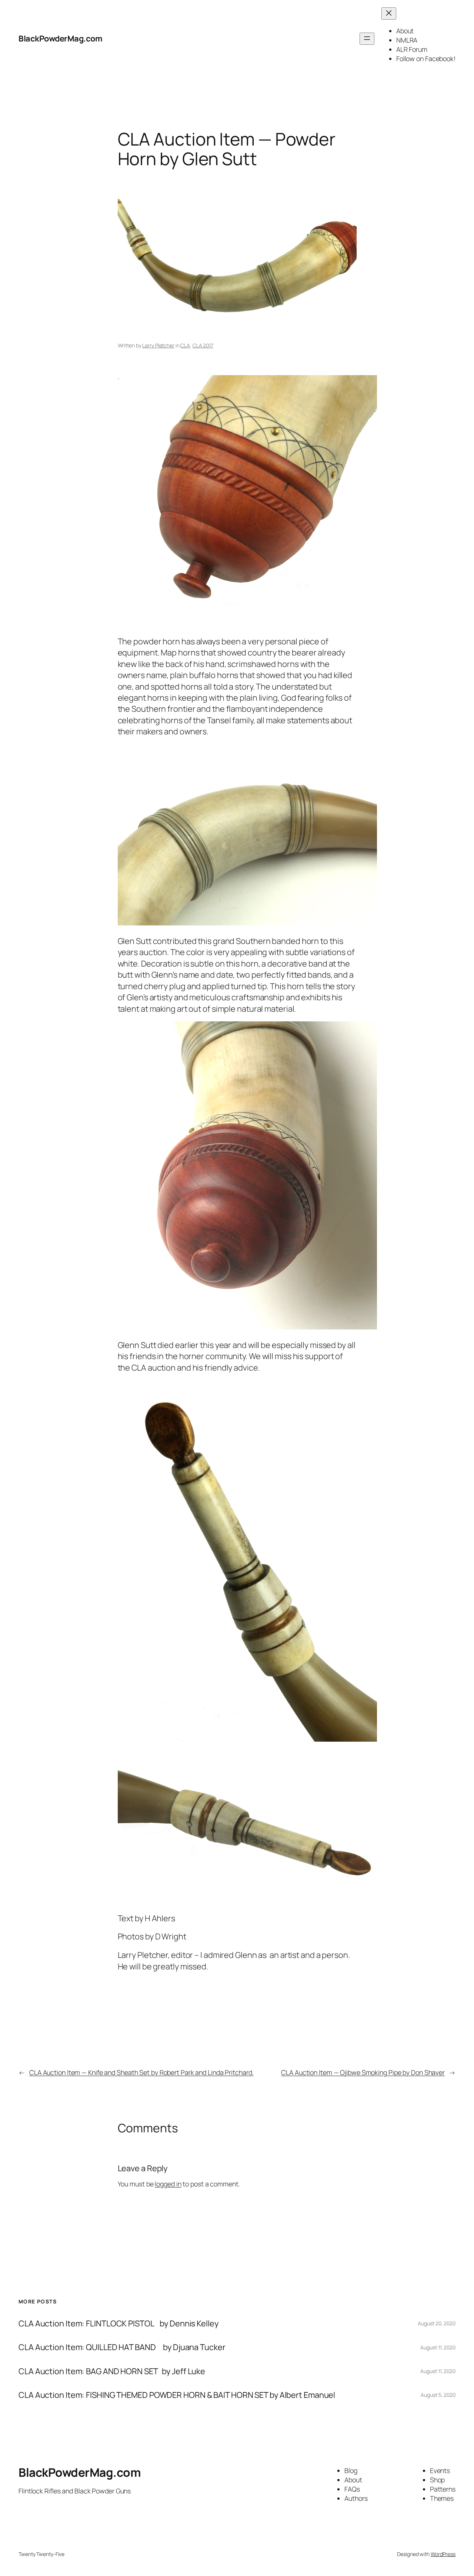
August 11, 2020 (438, 2347)
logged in (168, 2184)
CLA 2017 (203, 345)
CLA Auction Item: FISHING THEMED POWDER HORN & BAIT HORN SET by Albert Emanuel (177, 2395)
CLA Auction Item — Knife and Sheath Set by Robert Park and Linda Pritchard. (141, 2072)
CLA (185, 345)
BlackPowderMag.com (60, 39)
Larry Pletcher (158, 345)
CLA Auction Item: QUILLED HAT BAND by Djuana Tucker (122, 2347)
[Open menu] (367, 39)
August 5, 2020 (438, 2395)
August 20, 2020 (437, 2323)
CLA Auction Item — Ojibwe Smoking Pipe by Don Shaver (363, 2072)
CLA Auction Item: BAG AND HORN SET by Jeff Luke (112, 2371)
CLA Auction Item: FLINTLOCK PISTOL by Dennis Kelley (118, 2323)
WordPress (443, 2554)
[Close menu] (389, 14)
